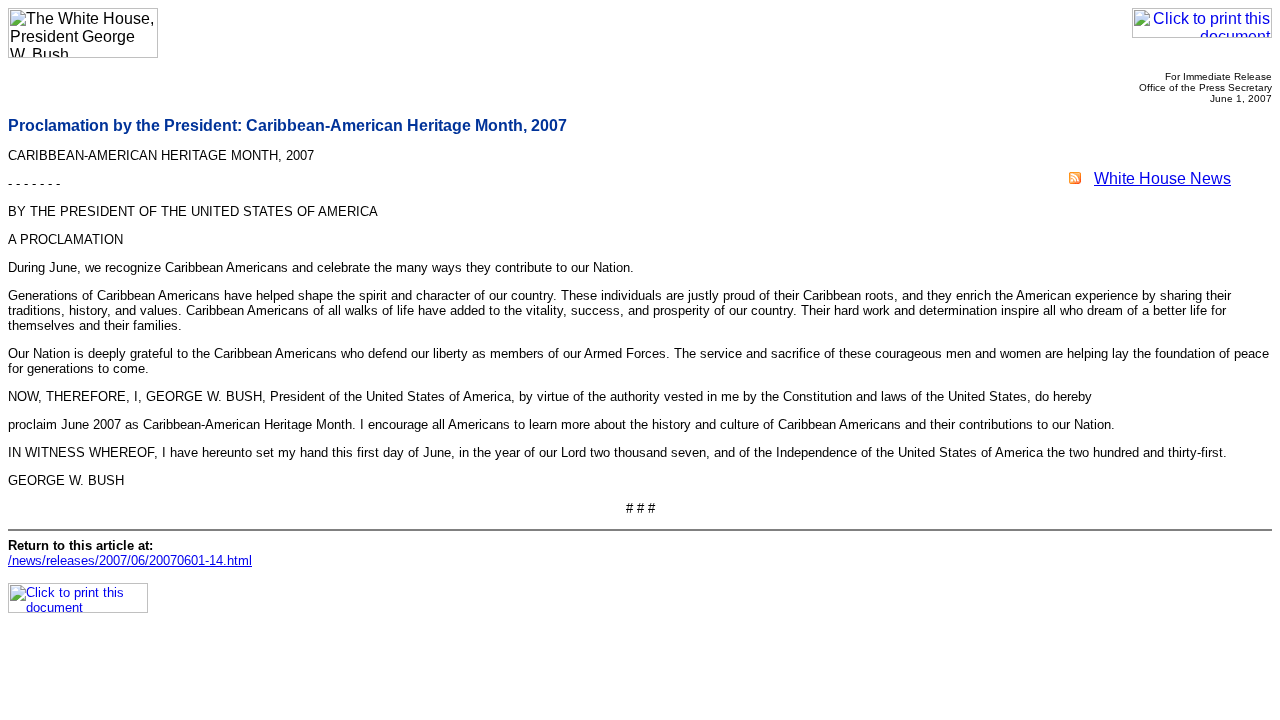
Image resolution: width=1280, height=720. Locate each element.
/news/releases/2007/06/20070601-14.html (130, 560)
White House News (1162, 178)
